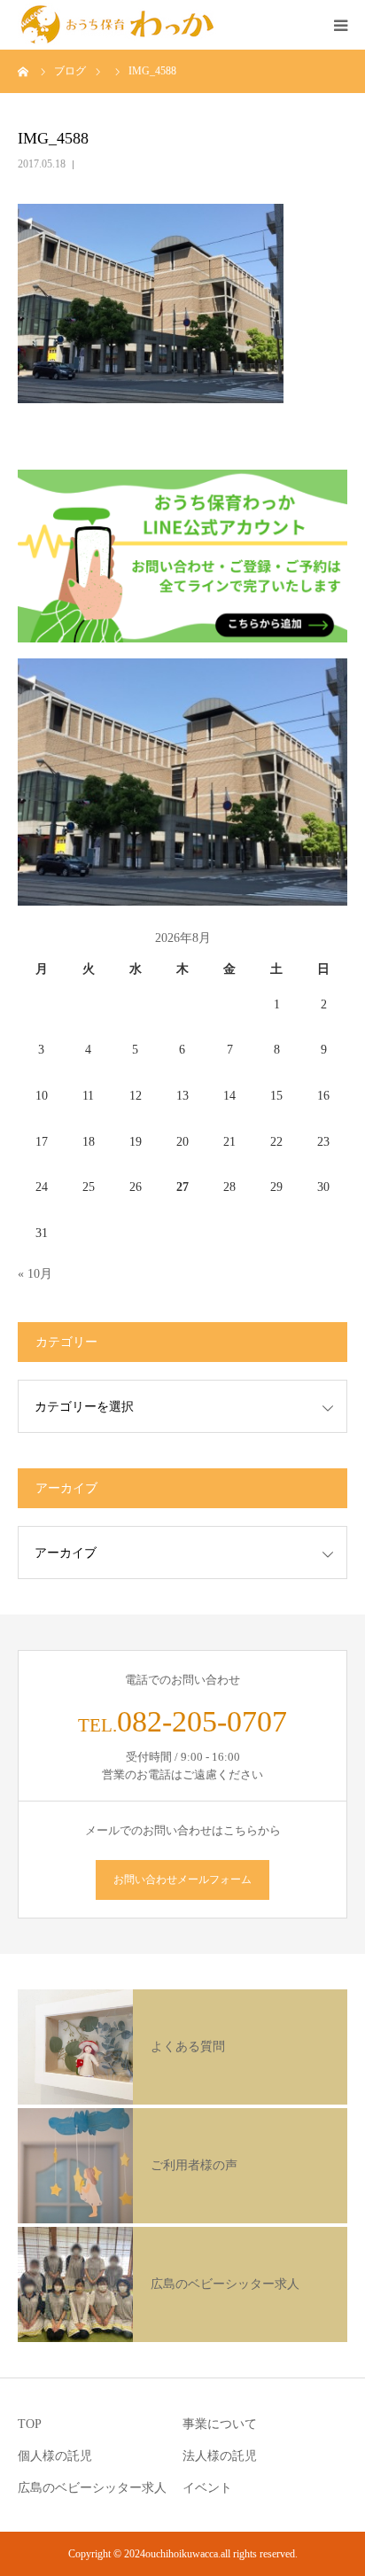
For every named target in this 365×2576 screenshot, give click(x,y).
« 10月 (35, 1274)
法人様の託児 (220, 2456)
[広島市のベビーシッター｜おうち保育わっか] (117, 25)
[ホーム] (24, 71)
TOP (30, 2424)
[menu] (340, 25)
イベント (207, 2488)
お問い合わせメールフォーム (182, 1879)
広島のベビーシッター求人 (92, 2488)
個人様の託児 (55, 2456)
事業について (220, 2424)
